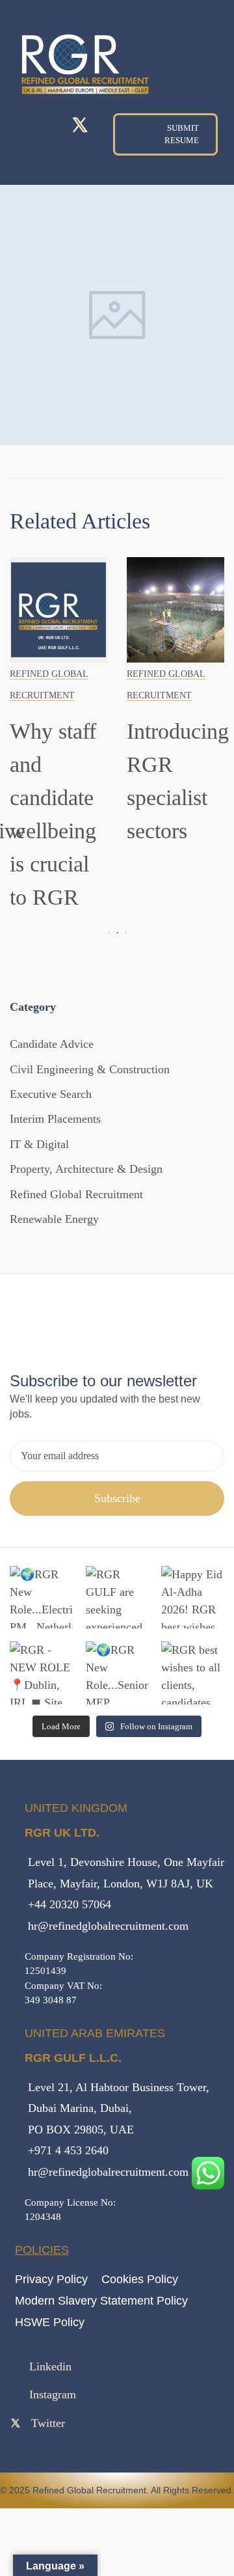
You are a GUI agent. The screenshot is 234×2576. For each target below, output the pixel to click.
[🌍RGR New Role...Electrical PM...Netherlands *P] (41, 1597)
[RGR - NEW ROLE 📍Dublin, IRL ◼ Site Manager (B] (41, 1673)
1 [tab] (110, 933)
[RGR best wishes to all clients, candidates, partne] (193, 1673)
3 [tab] (124, 933)
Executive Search (51, 1094)
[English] (207, 83)
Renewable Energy (54, 1219)
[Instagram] (52, 126)
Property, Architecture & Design (86, 1169)
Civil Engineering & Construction (90, 1069)
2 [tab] (117, 933)
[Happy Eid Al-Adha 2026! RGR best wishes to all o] (193, 1597)
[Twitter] (80, 125)
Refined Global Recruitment (76, 1194)
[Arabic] (182, 83)
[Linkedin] (24, 126)
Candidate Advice (52, 1044)
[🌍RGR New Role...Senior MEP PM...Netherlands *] (117, 1673)
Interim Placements (55, 1119)
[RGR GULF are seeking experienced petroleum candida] (117, 1597)
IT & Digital (39, 1144)
